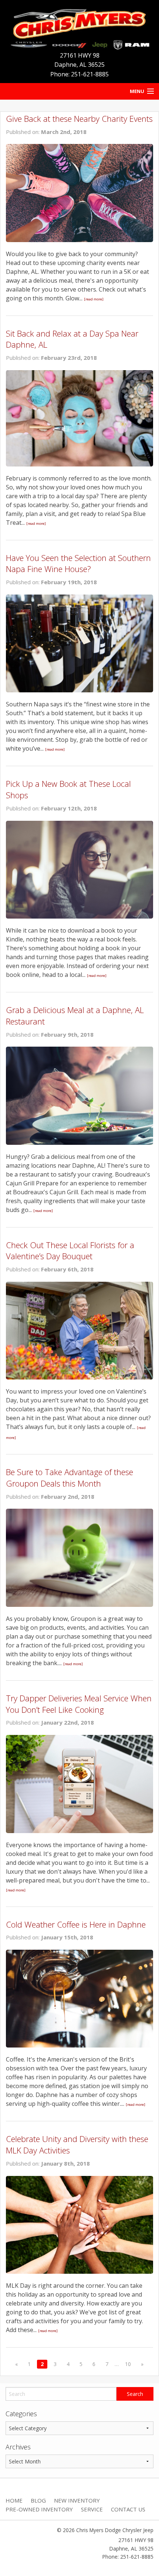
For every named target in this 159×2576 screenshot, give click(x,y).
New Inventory (77, 2500)
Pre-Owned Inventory (39, 2509)
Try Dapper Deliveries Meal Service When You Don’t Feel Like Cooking (79, 1704)
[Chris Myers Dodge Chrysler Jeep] (79, 27)
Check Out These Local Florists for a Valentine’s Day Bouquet (70, 1251)
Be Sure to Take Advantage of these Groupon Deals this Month (70, 1478)
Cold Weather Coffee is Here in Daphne (76, 1924)
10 (128, 2364)
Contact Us (128, 2509)
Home (14, 2500)
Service (92, 2509)
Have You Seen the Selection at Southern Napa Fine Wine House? (78, 563)
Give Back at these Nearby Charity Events (79, 118)
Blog (38, 2500)
